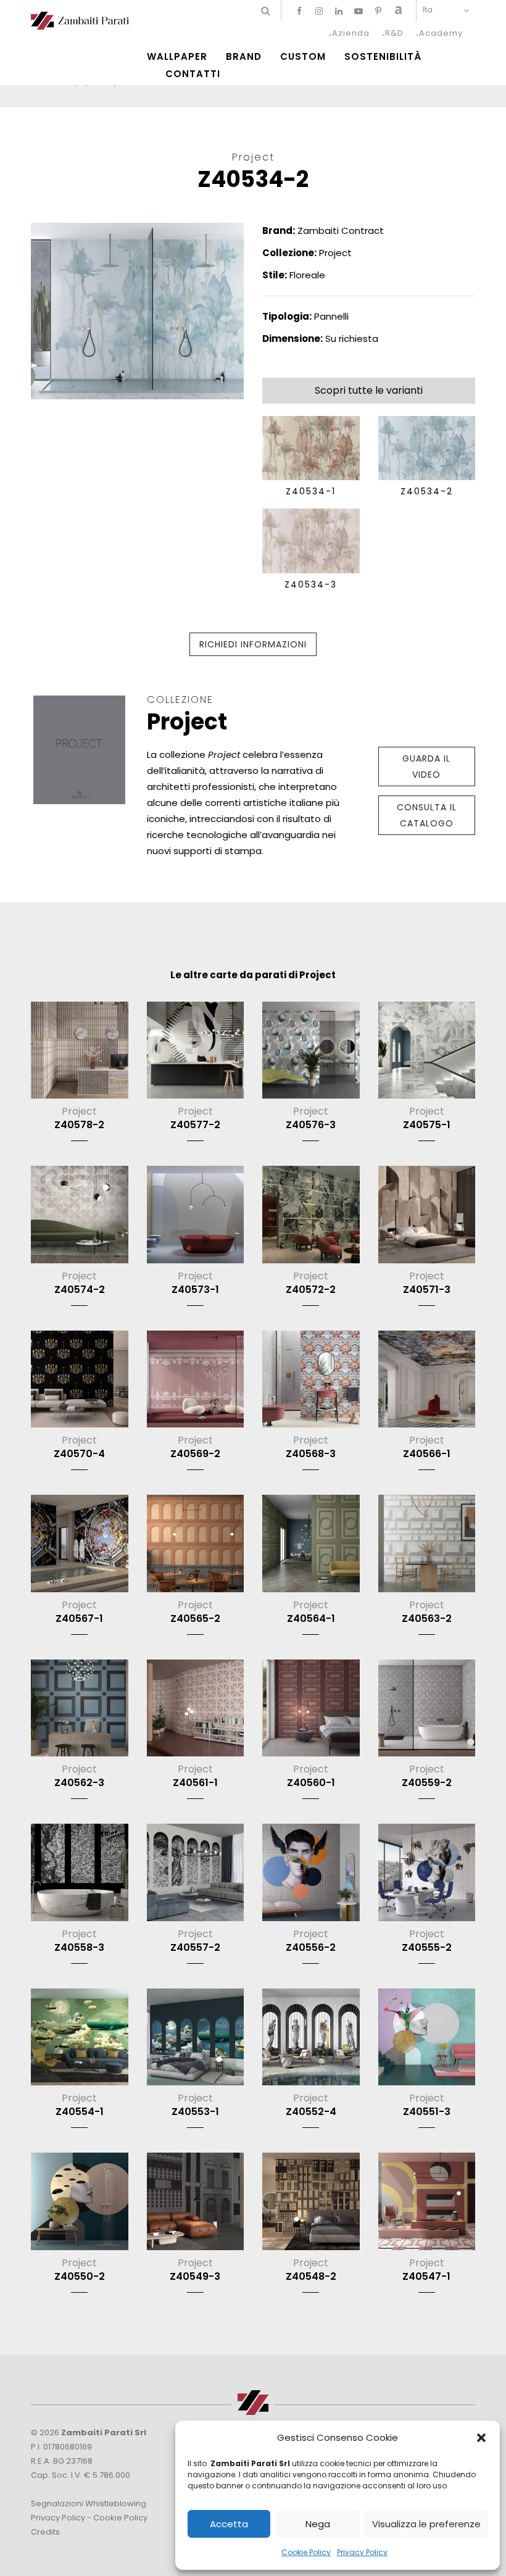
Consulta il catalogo (427, 815)
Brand (244, 57)
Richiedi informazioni (253, 644)
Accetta (229, 2524)
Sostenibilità (383, 57)
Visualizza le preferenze (426, 2524)
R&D (394, 33)
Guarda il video (426, 767)
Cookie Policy (306, 2552)
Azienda (351, 33)
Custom (303, 57)
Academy (441, 33)
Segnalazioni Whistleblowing (89, 2503)
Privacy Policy (362, 2552)
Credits (45, 2532)
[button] (481, 2438)
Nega (318, 2524)
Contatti (193, 74)
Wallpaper (177, 57)
